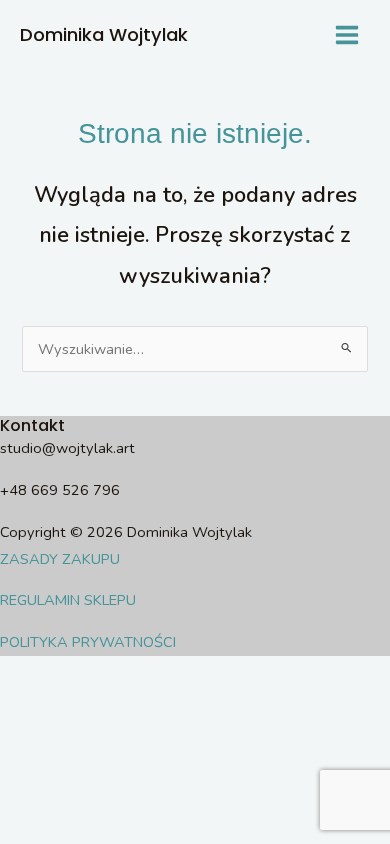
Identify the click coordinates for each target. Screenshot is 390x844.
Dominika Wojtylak (104, 34)
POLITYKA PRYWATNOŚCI (88, 642)
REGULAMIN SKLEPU (68, 600)
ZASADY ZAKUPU (60, 559)
